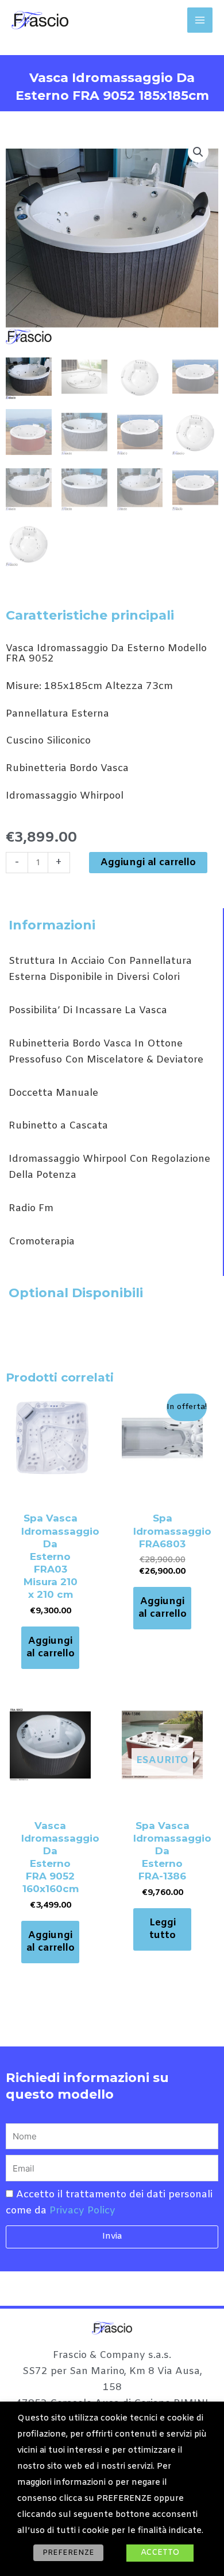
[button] (198, 152)
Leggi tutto (163, 1929)
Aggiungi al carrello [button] (51, 1647)
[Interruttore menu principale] (200, 20)
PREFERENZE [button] (68, 2553)
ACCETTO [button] (160, 2553)
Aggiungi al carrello (148, 863)
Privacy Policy (82, 2211)
